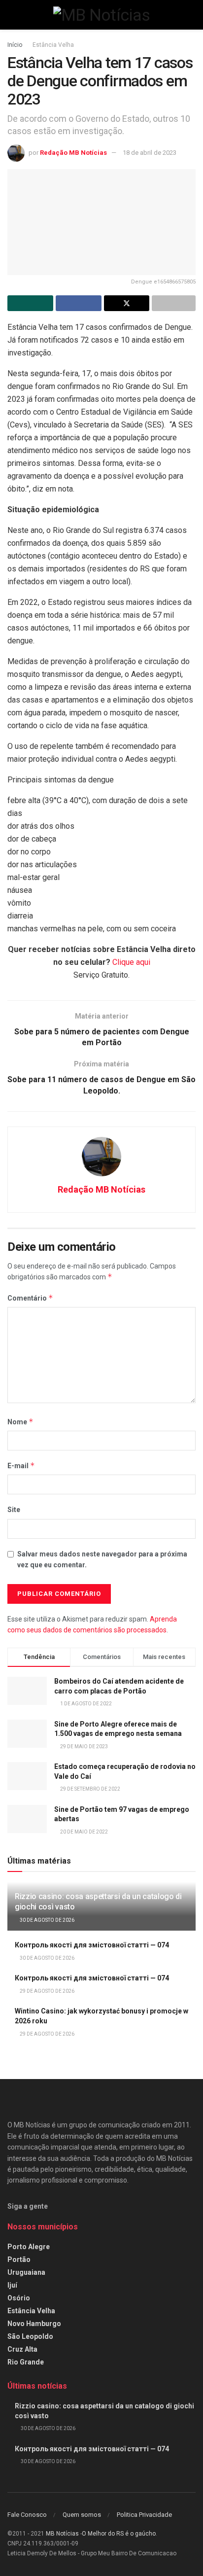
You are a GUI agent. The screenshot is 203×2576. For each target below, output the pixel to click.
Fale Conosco (27, 2515)
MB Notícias (62, 2534)
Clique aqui (131, 962)
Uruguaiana (26, 2272)
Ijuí (12, 2285)
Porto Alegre (29, 2247)
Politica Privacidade (144, 2515)
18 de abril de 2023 (150, 153)
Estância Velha (53, 45)
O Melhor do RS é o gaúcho (119, 2534)
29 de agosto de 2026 (47, 1991)
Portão (19, 2259)
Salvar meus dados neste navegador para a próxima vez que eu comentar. (102, 1559)
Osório (19, 2298)
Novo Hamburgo (34, 2324)
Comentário (30, 1298)
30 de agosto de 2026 (47, 1920)
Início (15, 45)
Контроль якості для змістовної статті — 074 (92, 1945)
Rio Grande (26, 2362)
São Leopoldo (30, 2336)
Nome (20, 1422)
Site (14, 1510)
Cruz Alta (22, 2349)
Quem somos (82, 2515)
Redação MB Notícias (73, 153)
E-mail (21, 1465)
